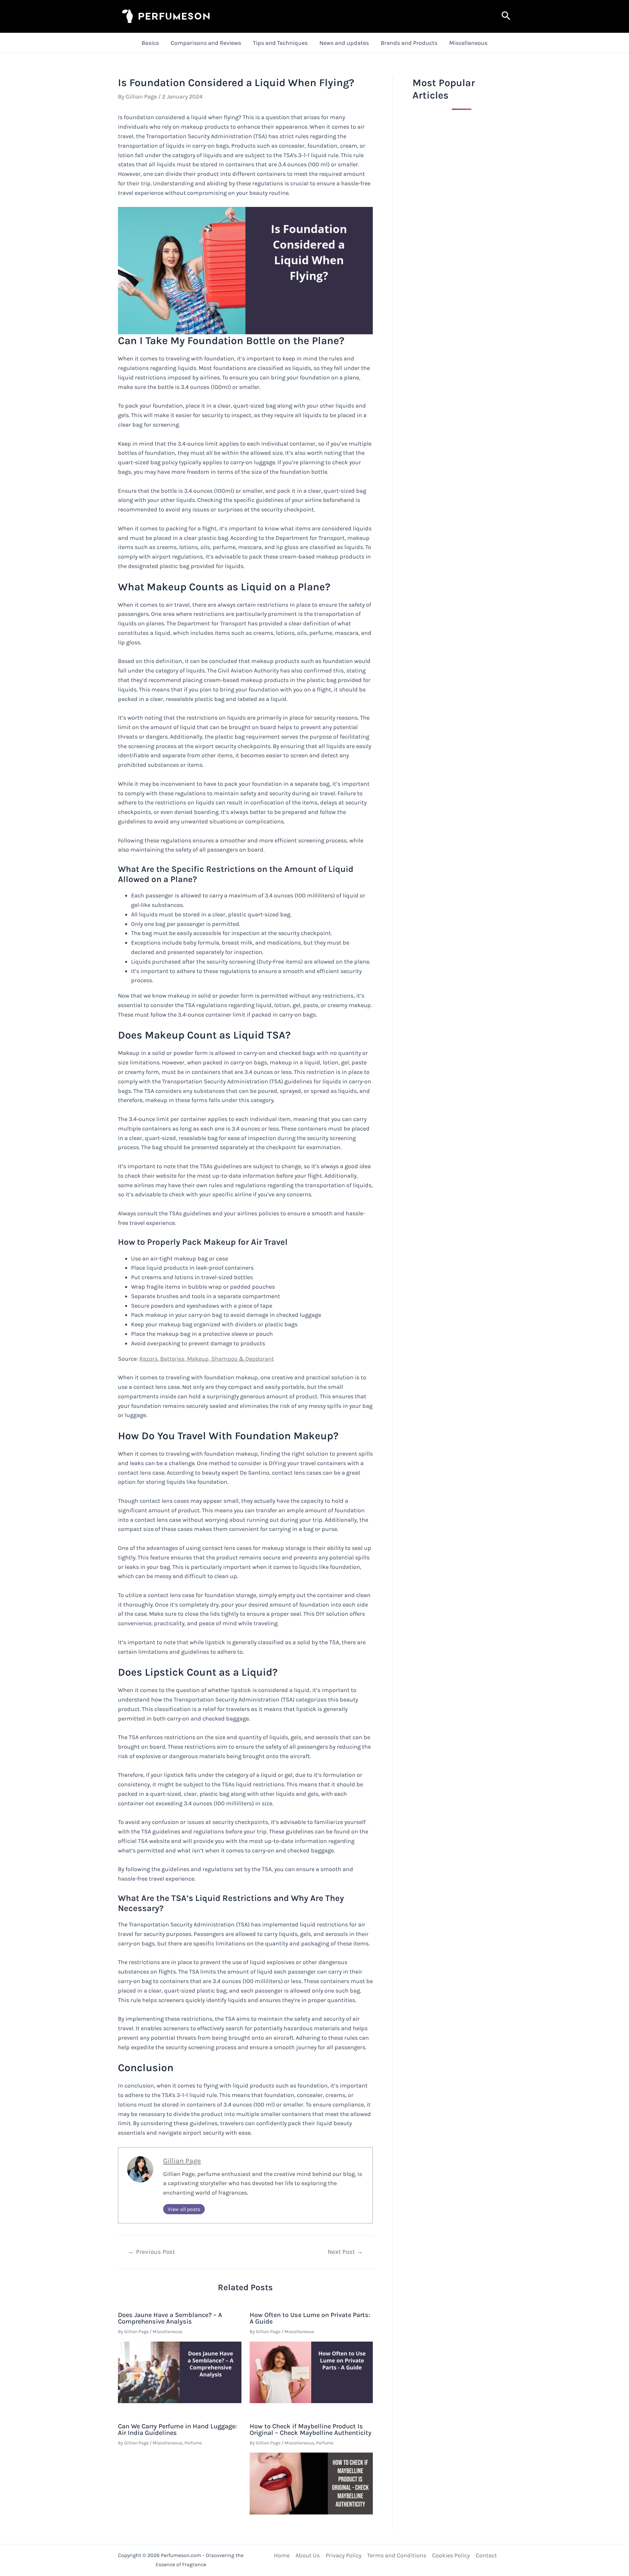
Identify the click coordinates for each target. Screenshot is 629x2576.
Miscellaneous (468, 43)
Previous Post (152, 2252)
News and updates (344, 43)
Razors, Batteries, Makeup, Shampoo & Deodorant (207, 1359)
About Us (308, 2555)
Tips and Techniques (280, 43)
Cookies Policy (451, 2555)
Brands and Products (409, 43)
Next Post (345, 2252)
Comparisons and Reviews (206, 43)
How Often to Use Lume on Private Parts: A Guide (310, 2318)
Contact (486, 2555)
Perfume (193, 2443)
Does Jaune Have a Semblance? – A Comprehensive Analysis (170, 2318)
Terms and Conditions (397, 2555)
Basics (150, 43)
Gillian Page (182, 2161)
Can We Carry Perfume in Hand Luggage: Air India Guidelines (177, 2429)
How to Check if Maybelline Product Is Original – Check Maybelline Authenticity (311, 2429)
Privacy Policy (343, 2555)
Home (282, 2555)
